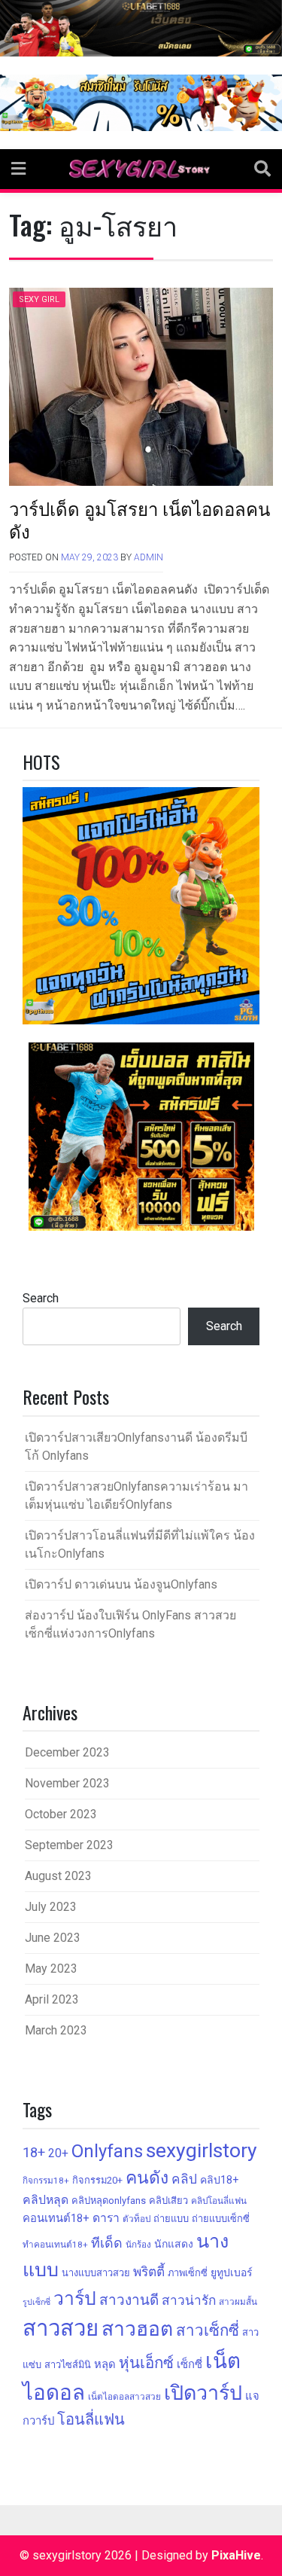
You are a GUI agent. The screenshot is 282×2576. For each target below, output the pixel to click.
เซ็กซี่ (190, 2364)
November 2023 (67, 1783)
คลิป (184, 2179)
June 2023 (53, 1938)
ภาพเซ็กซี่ (188, 2273)
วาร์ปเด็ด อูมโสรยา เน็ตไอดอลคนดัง (139, 519)
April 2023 (52, 1999)
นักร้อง (138, 2245)
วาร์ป (75, 2298)
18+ (34, 2152)
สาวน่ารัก (189, 2300)
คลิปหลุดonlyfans (109, 2201)
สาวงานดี (129, 2300)
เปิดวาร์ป (203, 2393)
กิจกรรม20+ (97, 2180)
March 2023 (56, 2030)
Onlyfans (107, 2151)
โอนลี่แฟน (91, 2419)
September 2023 (69, 1845)
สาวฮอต (137, 2329)
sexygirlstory (202, 2150)
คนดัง (147, 2178)
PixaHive (236, 2555)
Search (41, 1298)
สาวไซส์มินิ (68, 2365)
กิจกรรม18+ (46, 2181)
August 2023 (58, 1876)
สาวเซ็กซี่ (208, 2330)
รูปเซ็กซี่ (36, 2302)
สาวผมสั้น (238, 2302)
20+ (58, 2153)
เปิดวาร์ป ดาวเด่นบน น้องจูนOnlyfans (121, 1584)
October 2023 (61, 1814)
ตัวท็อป (136, 2219)
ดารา (106, 2218)
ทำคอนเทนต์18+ (55, 2245)
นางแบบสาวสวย (96, 2273)
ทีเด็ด (107, 2243)
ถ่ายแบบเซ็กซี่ (221, 2219)
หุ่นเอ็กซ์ (146, 2363)
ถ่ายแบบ (171, 2219)
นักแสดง (174, 2244)
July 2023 (51, 1907)
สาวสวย (61, 2328)
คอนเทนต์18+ (56, 2218)
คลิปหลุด (45, 2200)
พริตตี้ (149, 2272)
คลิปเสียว (168, 2201)
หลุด (105, 2364)
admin (149, 557)
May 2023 (51, 1969)
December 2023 (67, 1752)
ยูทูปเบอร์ (232, 2272)
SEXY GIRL (39, 299)
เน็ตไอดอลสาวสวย (124, 2397)
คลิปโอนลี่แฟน (219, 2201)
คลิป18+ (219, 2180)
